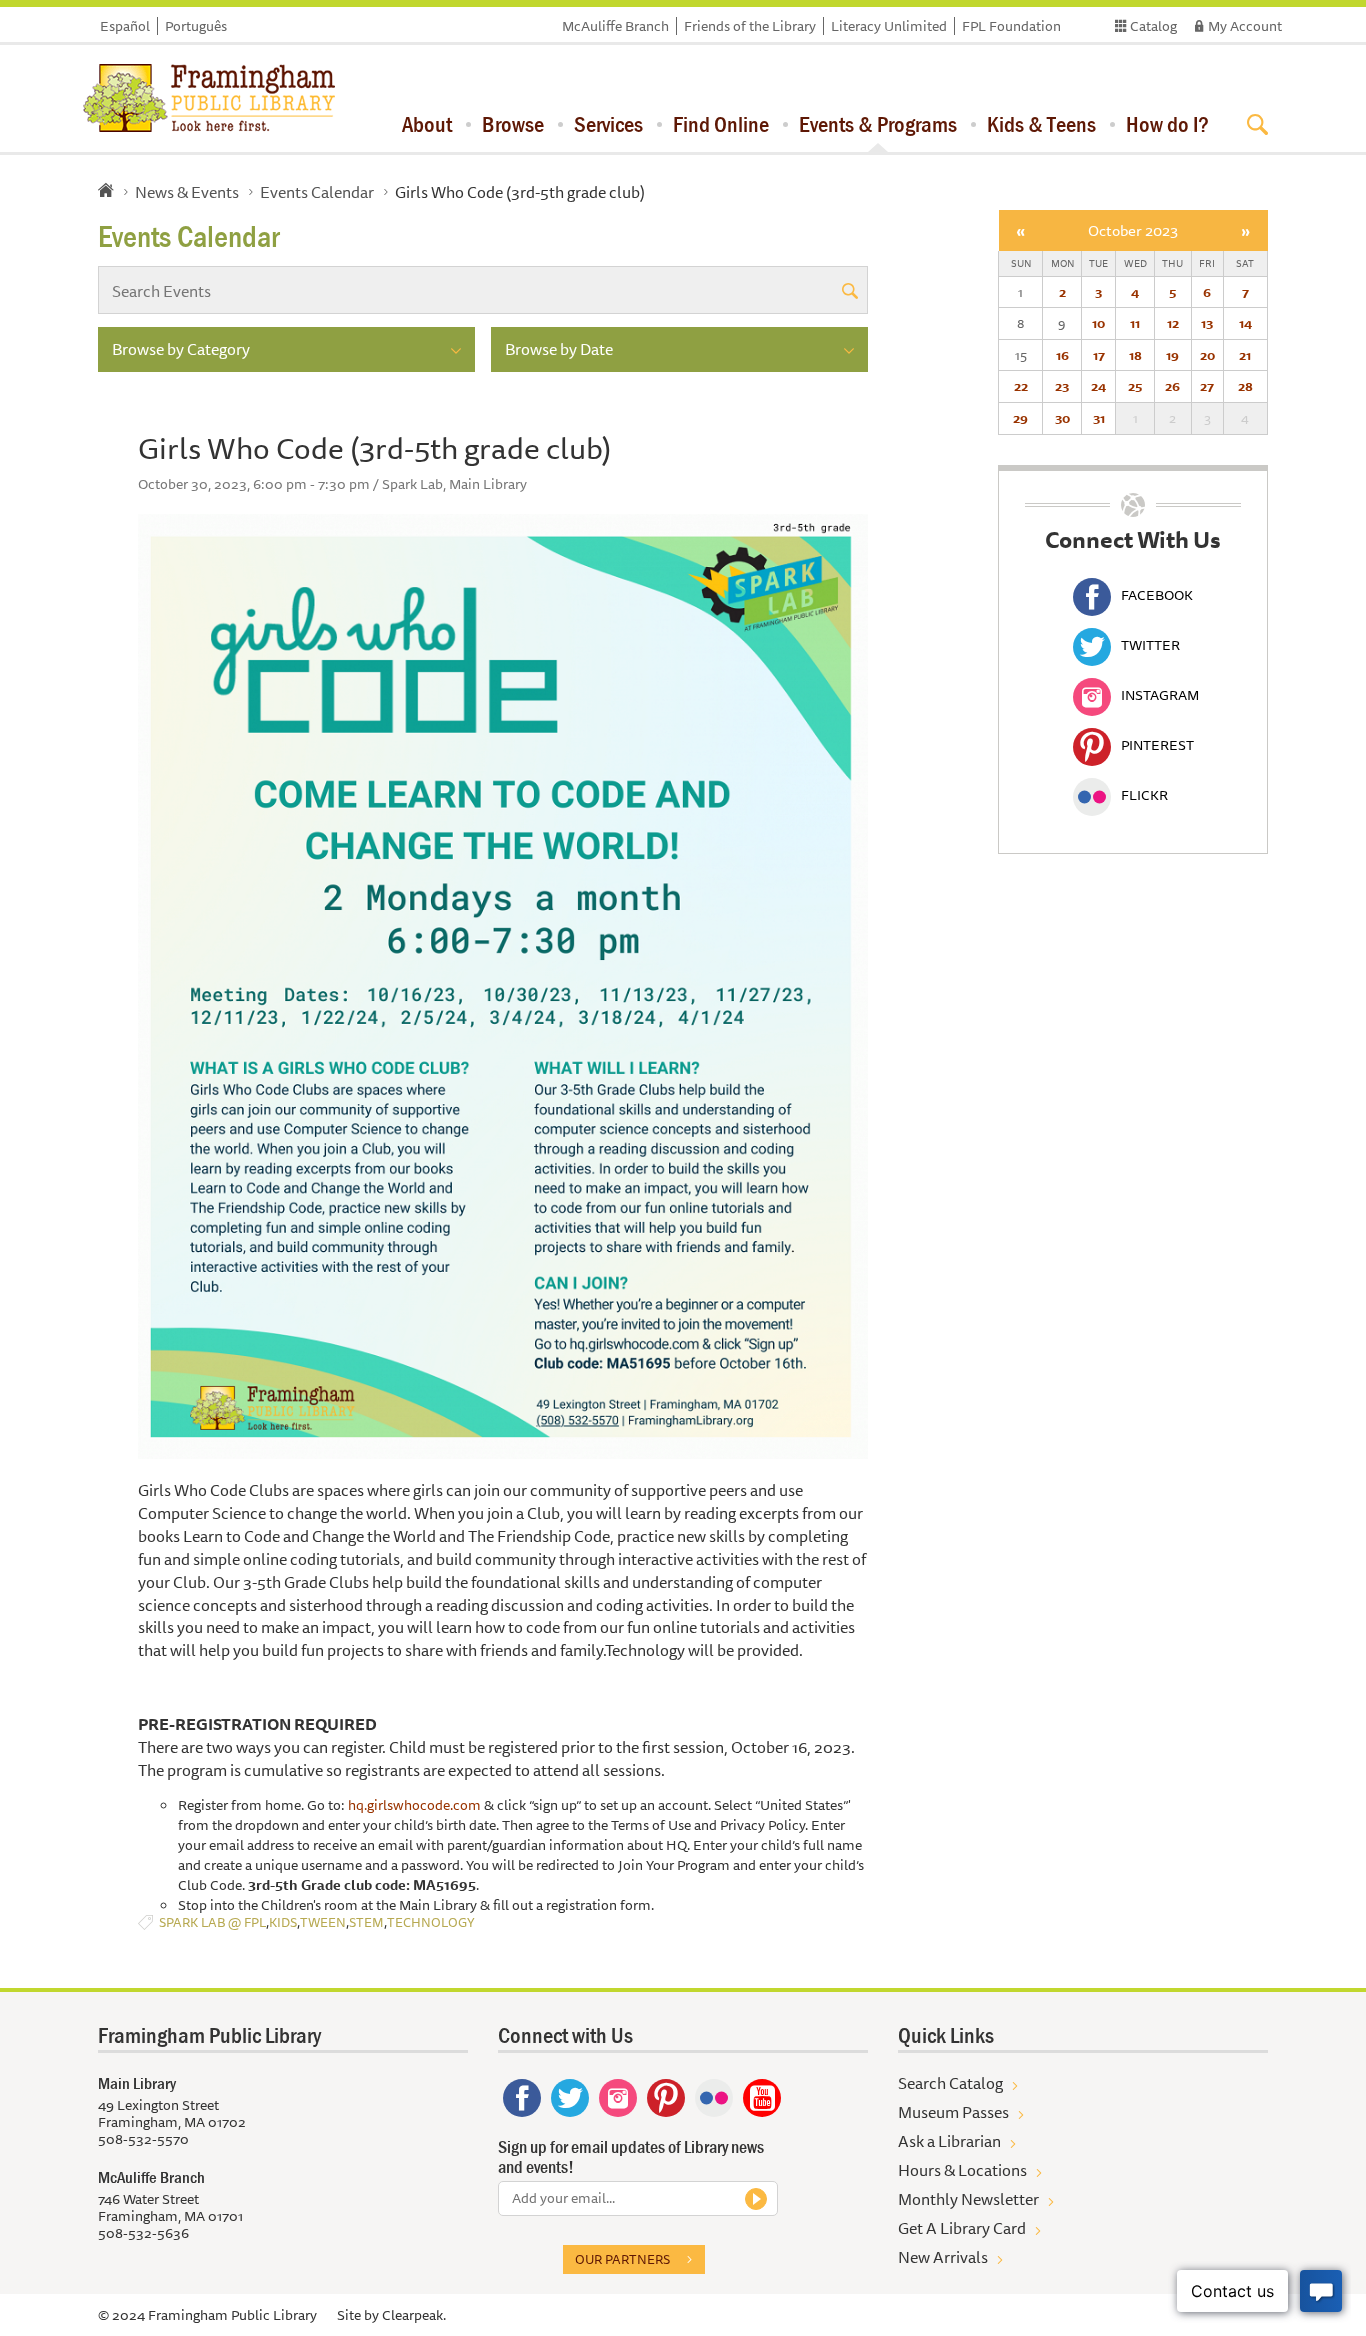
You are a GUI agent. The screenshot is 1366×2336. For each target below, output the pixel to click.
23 (1062, 386)
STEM (366, 1922)
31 (1099, 418)
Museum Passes (953, 2112)
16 (1062, 355)
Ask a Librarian (949, 2141)
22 (1021, 386)
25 (1135, 386)
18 (1135, 355)
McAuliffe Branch (615, 26)
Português (196, 26)
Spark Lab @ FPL (212, 1922)
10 (1098, 323)
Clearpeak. (414, 2315)
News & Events (187, 192)
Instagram (1160, 695)
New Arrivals (943, 2257)
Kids (283, 1922)
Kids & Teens (1041, 124)
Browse (513, 124)
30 (1062, 418)
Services (608, 124)
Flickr (1144, 795)
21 (1245, 355)
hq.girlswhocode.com (414, 1805)
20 (1207, 355)
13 (1207, 323)
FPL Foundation (1011, 26)
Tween (323, 1922)
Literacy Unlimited (889, 26)
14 (1245, 323)
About (427, 124)
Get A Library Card (962, 2228)
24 (1098, 386)
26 (1172, 386)
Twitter (1150, 645)
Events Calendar (317, 192)
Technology (431, 1922)
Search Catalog (950, 2083)
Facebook (1157, 595)
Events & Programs (878, 124)
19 (1172, 355)
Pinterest (1157, 745)
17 (1099, 355)
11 (1135, 323)
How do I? (1167, 124)
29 (1020, 418)
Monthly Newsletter (968, 2199)
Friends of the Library (750, 26)
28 (1245, 386)
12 (1173, 323)
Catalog (1153, 26)
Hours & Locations (962, 2170)
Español (125, 26)
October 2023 (1133, 230)
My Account (1245, 26)
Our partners (622, 2259)
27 (1207, 386)
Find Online (721, 124)
